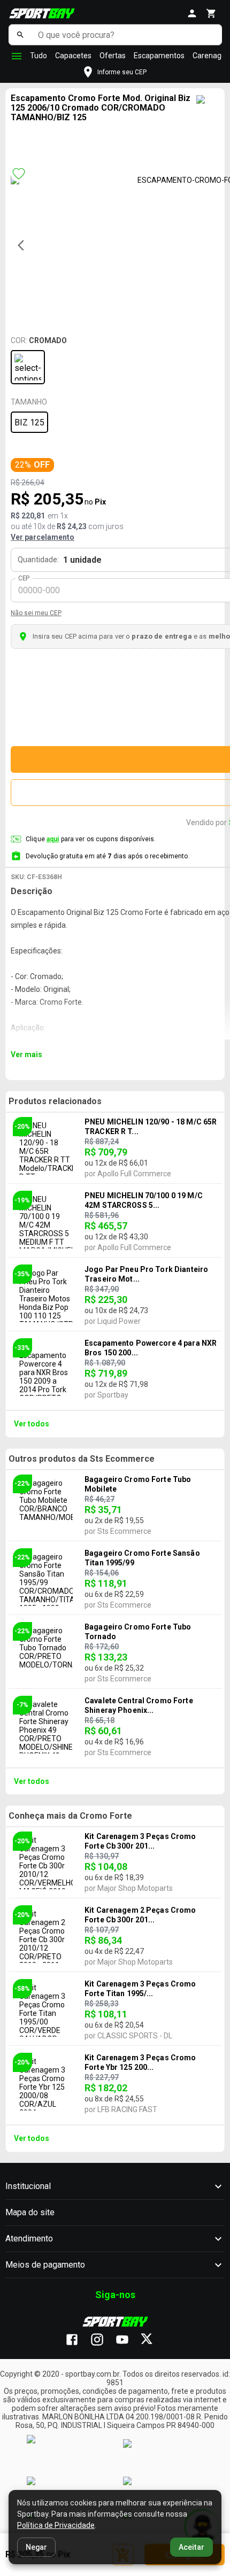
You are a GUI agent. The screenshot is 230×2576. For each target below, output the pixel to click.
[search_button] (21, 35)
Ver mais (26, 1054)
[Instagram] (102, 2340)
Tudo (39, 56)
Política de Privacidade (56, 2525)
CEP (24, 578)
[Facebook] (77, 2340)
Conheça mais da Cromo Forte (70, 1816)
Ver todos (32, 1424)
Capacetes (73, 56)
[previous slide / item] (24, 245)
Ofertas (113, 56)
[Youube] (128, 2340)
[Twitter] (153, 2340)
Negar (36, 2547)
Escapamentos (159, 56)
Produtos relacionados (55, 1101)
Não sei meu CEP (36, 613)
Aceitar (191, 2547)
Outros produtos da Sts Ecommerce (82, 1459)
